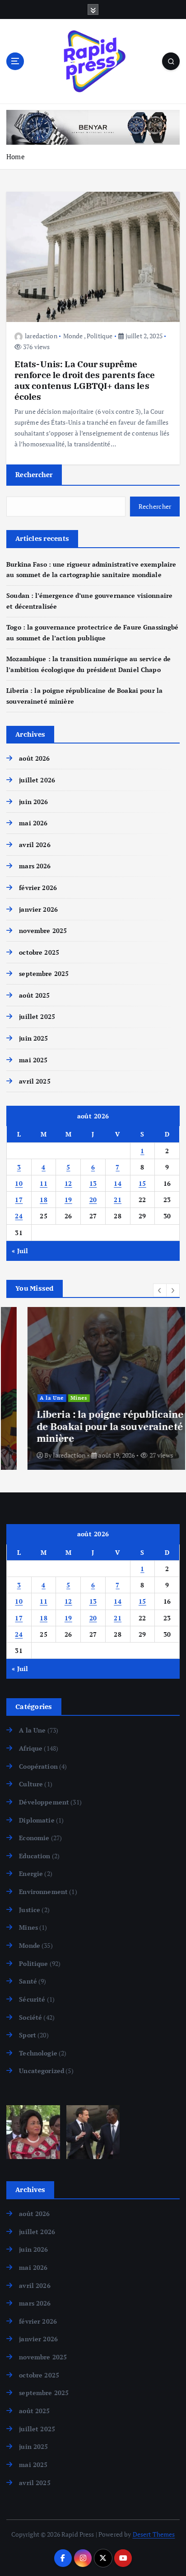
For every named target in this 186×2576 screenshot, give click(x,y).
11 (44, 1183)
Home (16, 156)
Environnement (43, 1892)
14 (118, 1183)
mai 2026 (33, 823)
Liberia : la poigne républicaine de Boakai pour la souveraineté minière (89, 1426)
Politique (100, 336)
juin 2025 (33, 1038)
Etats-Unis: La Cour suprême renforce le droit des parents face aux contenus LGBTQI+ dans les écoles (85, 380)
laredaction (41, 336)
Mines (58, 1398)
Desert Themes (154, 2534)
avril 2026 (35, 845)
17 (19, 1200)
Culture (31, 1784)
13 (93, 1183)
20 (93, 1200)
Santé (28, 1981)
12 (68, 1183)
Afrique (31, 1748)
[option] (93, 1388)
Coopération (38, 1766)
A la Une (31, 1398)
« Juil (20, 1251)
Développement (44, 1802)
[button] (160, 1290)
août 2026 (34, 758)
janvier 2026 (38, 909)
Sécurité (32, 1999)
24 (19, 1216)
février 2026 (38, 888)
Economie (34, 1838)
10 (19, 1183)
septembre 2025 (44, 973)
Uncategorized (42, 2071)
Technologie (38, 2053)
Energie (31, 1873)
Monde (73, 336)
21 (118, 1200)
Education (35, 1856)
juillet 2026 (37, 780)
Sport (28, 2035)
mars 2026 (35, 866)
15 (142, 1183)
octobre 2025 (39, 952)
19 (68, 1200)
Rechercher (34, 474)
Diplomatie (37, 1820)
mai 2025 (33, 1060)
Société (30, 2017)
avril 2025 (35, 1081)
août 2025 (34, 995)
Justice (30, 1910)
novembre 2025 (43, 930)
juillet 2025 (37, 1016)
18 (44, 1200)
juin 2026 (33, 802)
